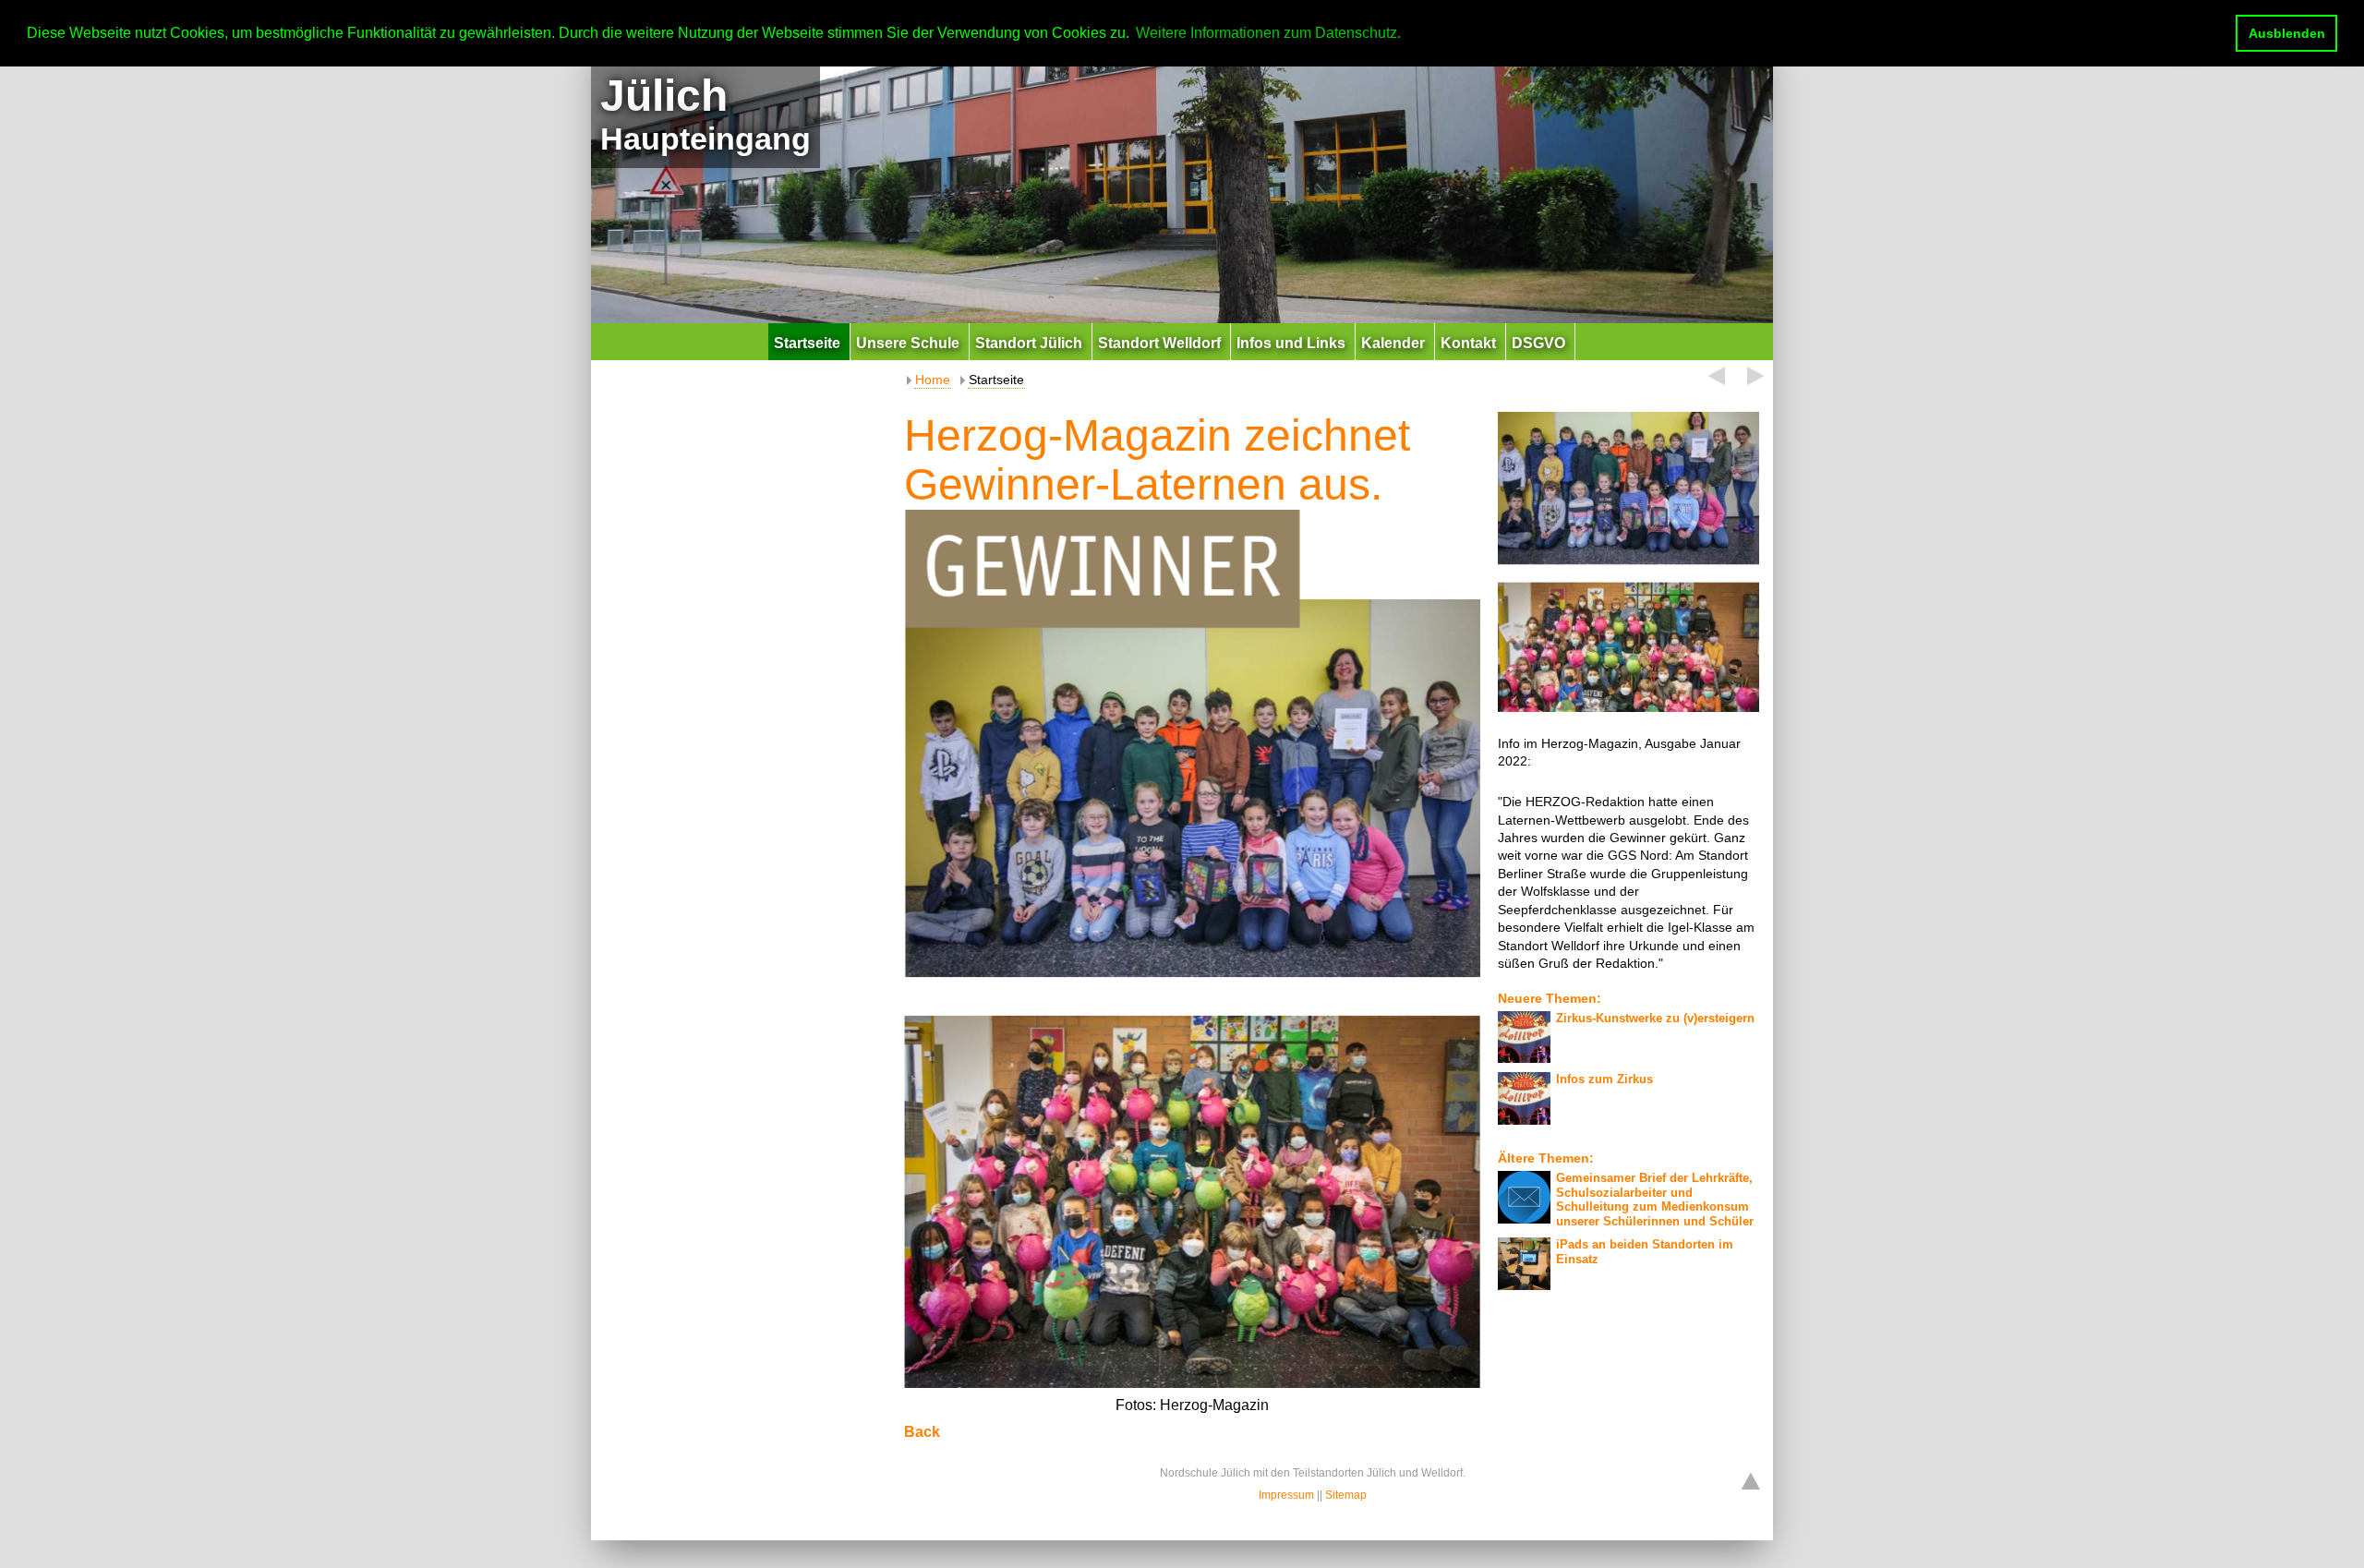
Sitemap (1346, 1495)
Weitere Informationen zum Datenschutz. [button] (1268, 33)
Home (933, 380)
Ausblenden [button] (2287, 33)
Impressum (1286, 1495)
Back (922, 1432)
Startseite (996, 380)
